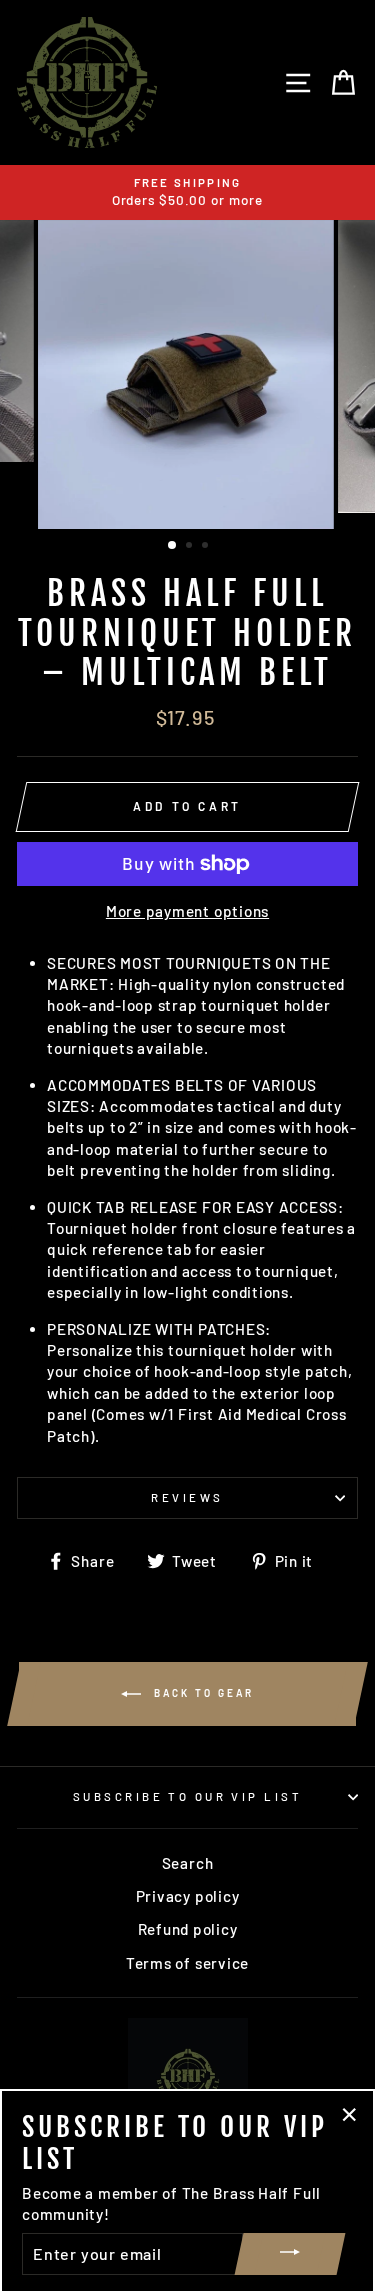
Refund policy (188, 1929)
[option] (187, 192)
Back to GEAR (201, 1693)
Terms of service (187, 1963)
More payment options (187, 911)
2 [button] (191, 547)
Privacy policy (188, 1896)
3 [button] (207, 547)
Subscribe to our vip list (187, 1796)
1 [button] (173, 546)
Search (188, 1863)
